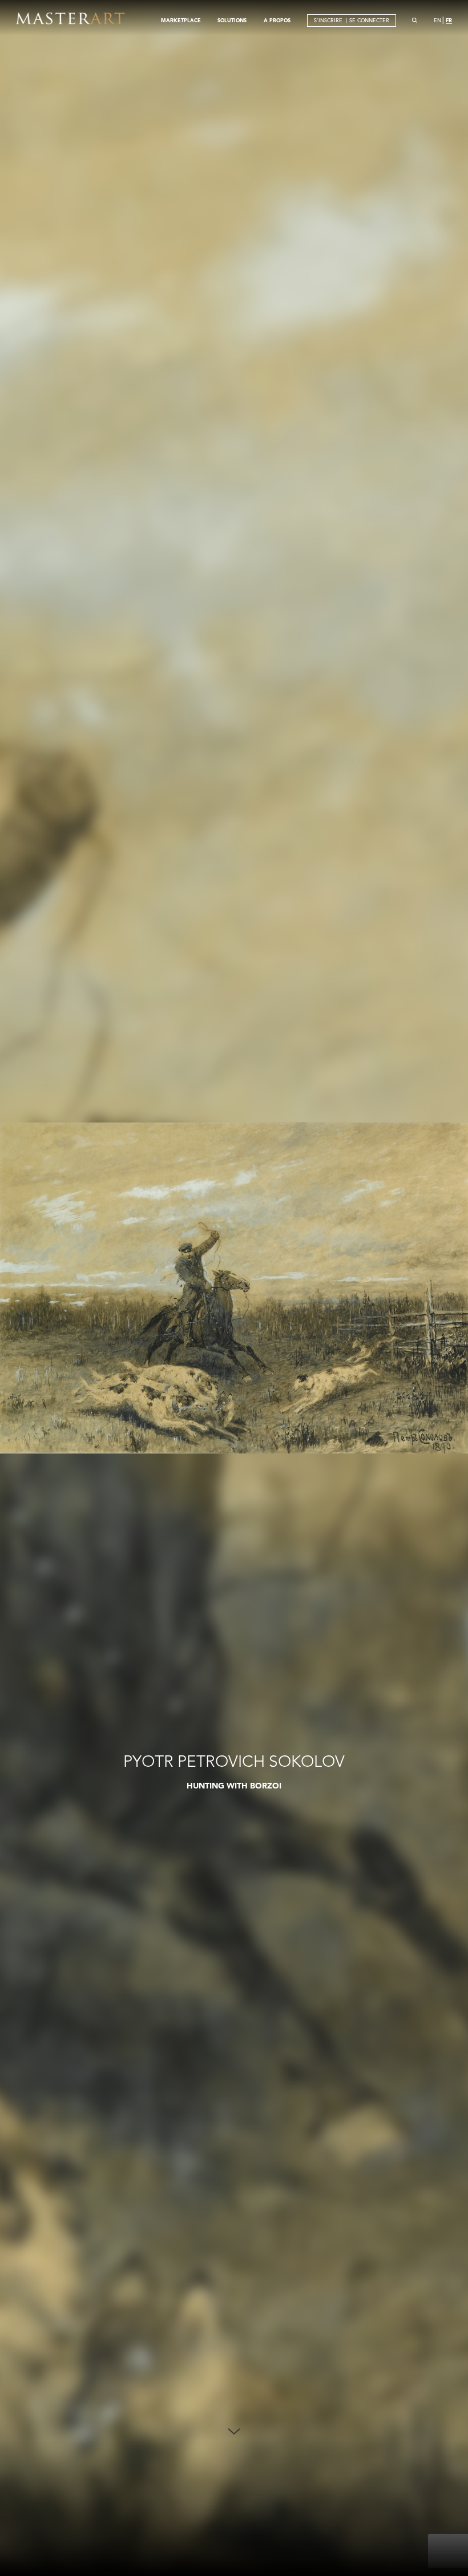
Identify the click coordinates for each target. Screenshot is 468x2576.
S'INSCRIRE (328, 20)
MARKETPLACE (181, 20)
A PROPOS (277, 20)
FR (449, 20)
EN (437, 20)
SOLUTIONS (232, 20)
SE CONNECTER (369, 20)
